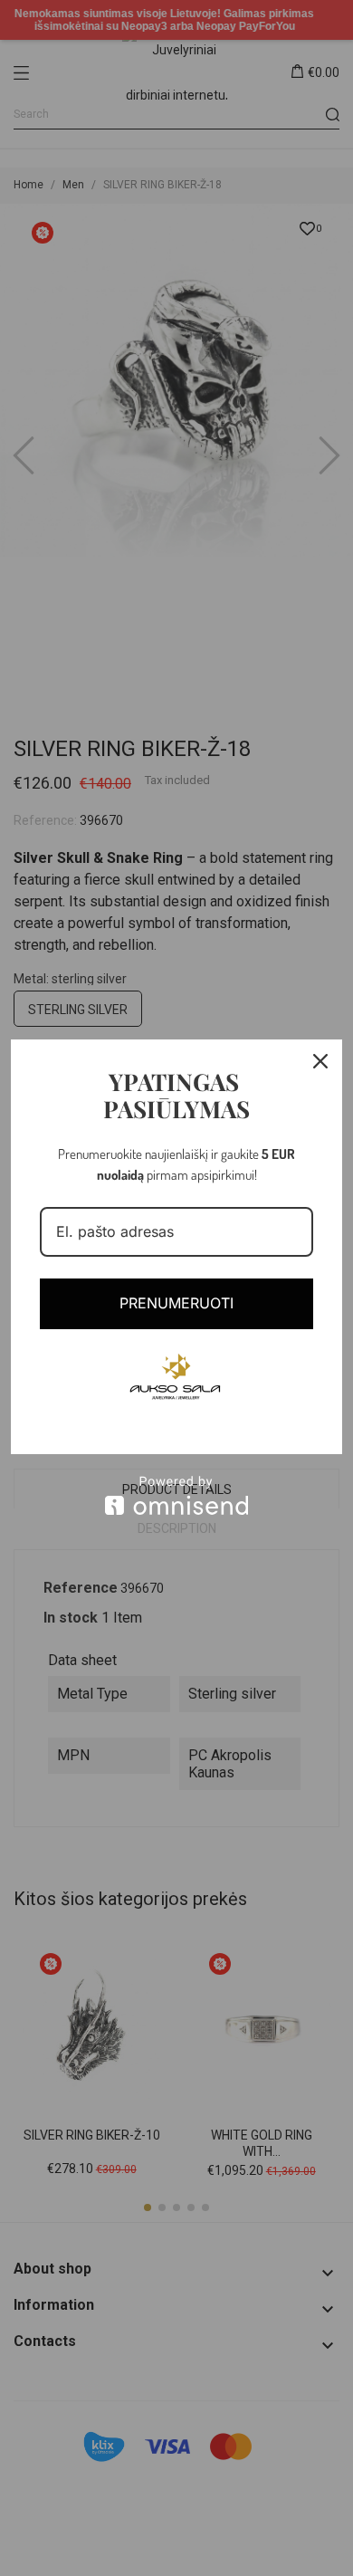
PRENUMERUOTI (176, 1303)
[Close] (320, 1061)
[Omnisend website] (176, 1495)
